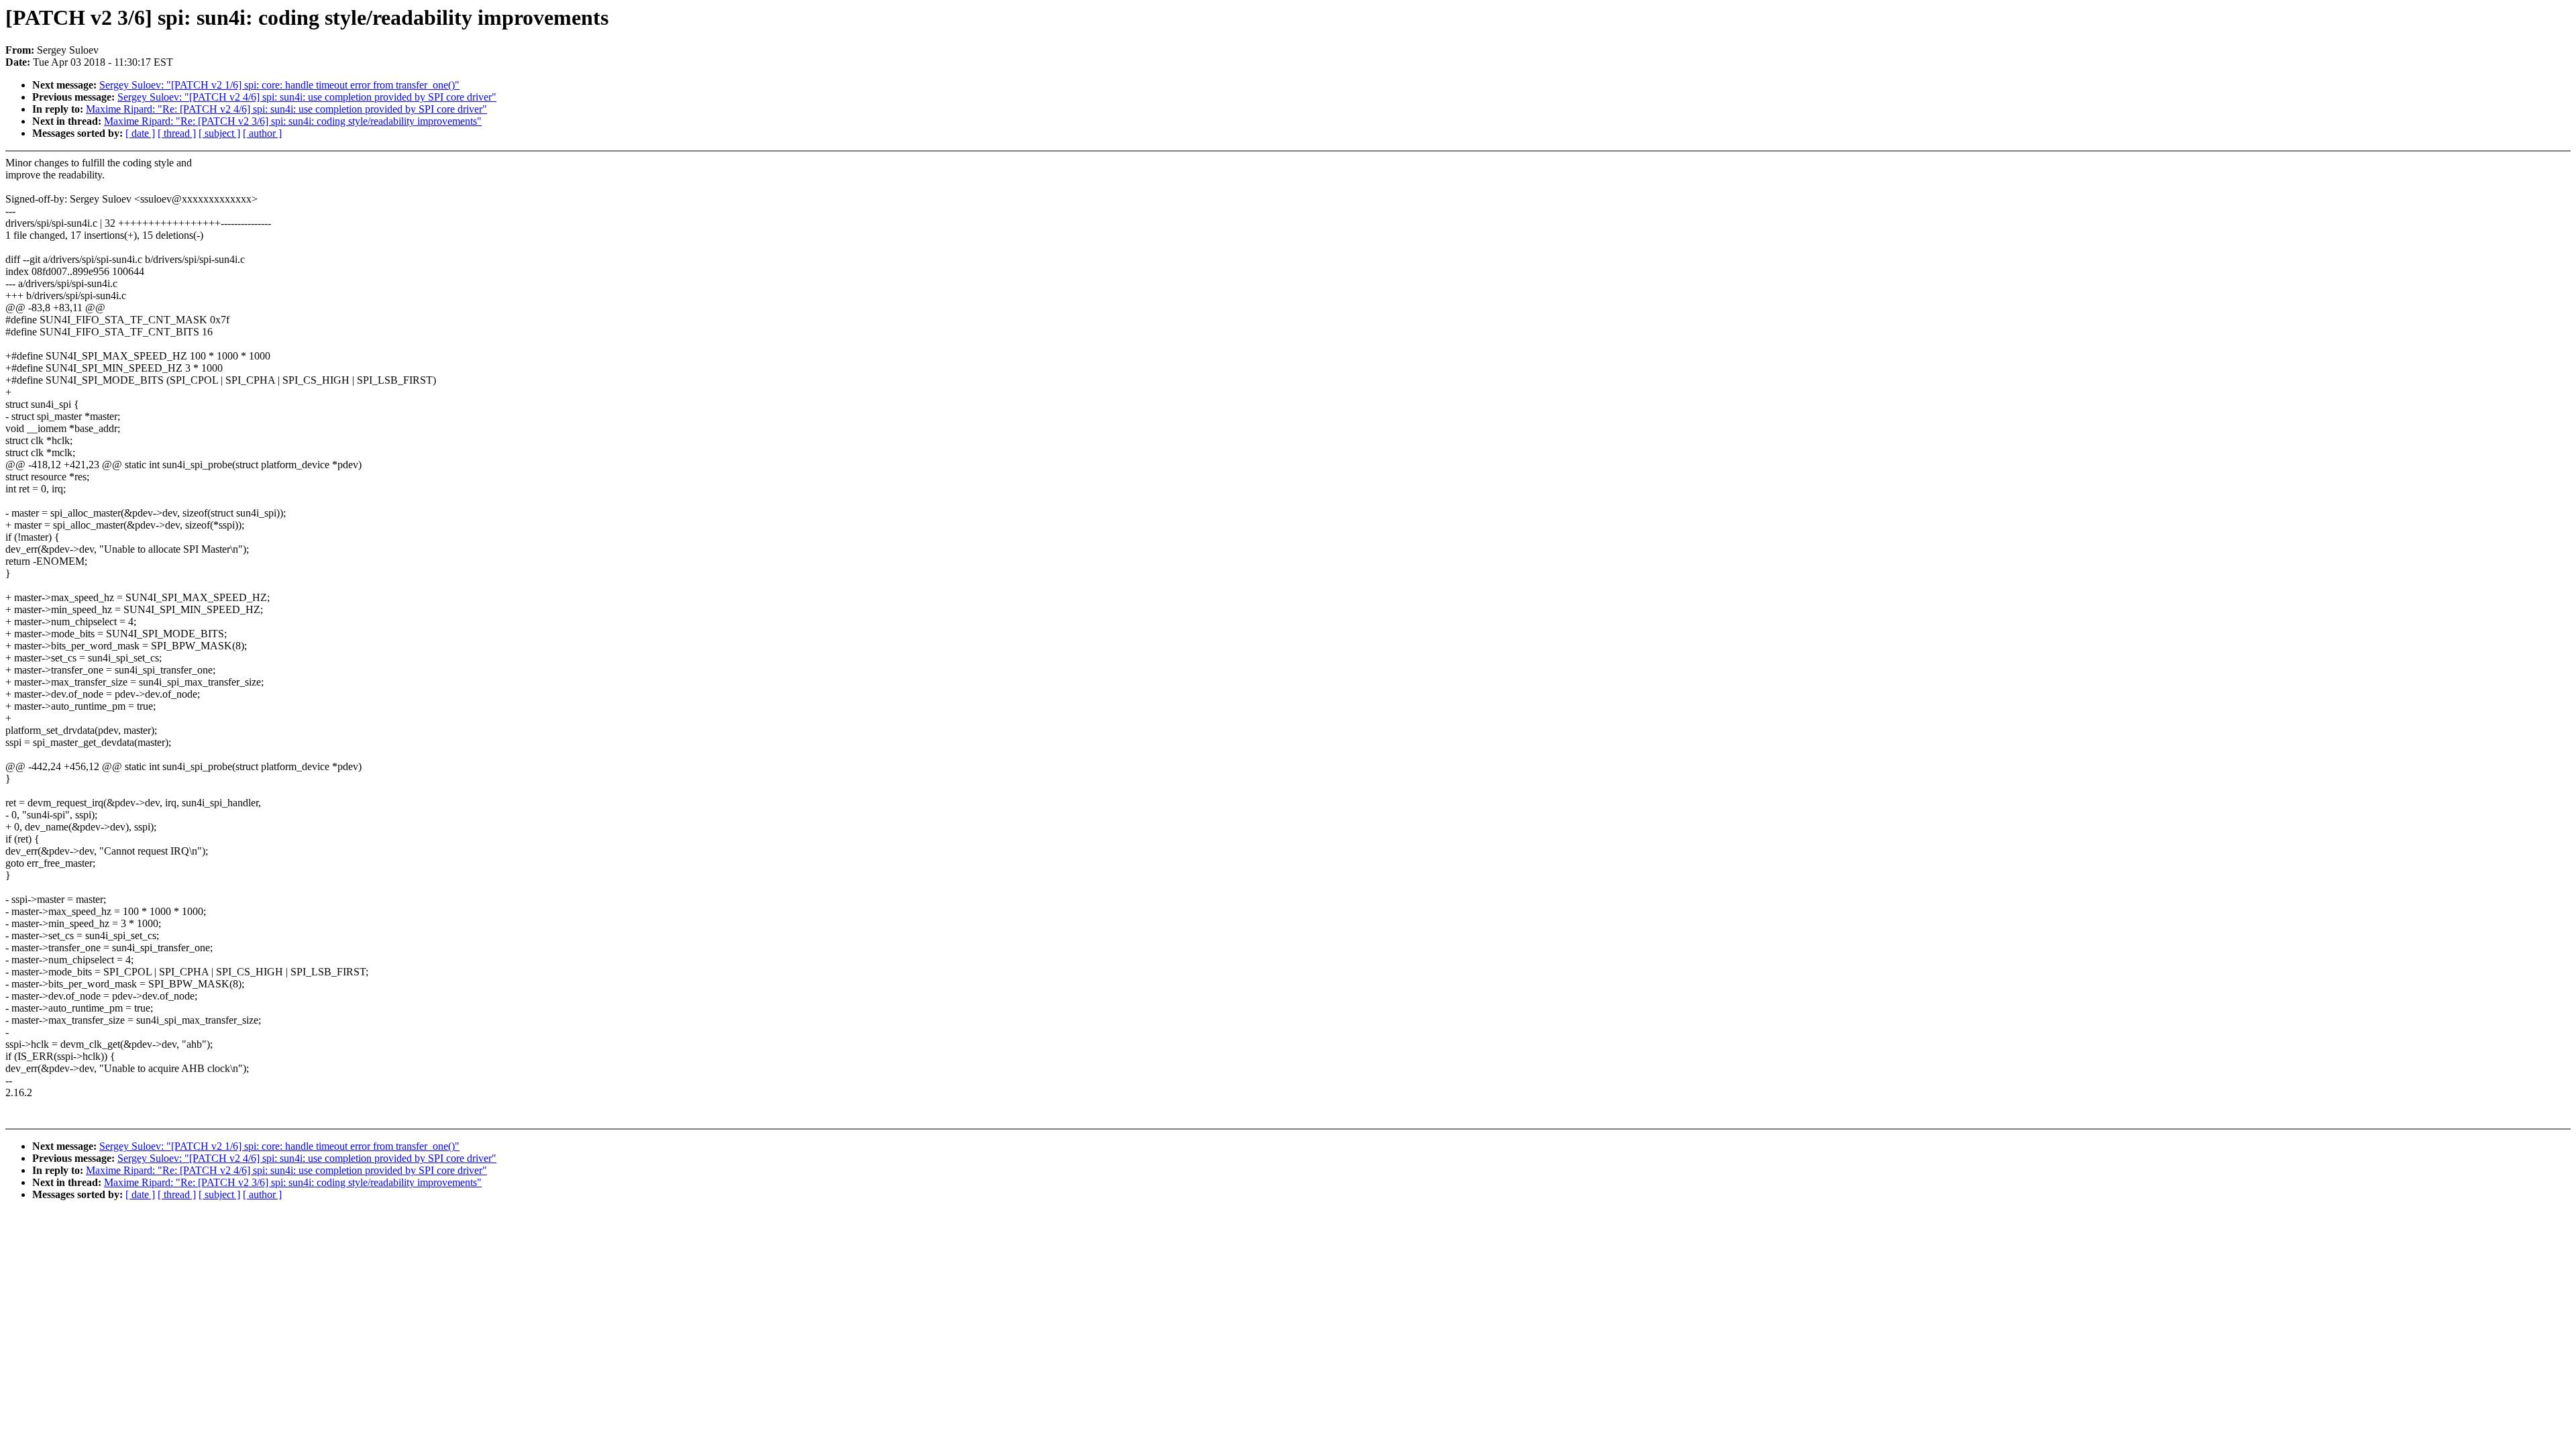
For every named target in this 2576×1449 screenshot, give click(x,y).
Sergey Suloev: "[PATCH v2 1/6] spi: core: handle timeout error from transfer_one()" (279, 85)
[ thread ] (177, 133)
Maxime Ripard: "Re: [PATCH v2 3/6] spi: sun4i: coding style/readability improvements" (293, 121)
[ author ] (262, 133)
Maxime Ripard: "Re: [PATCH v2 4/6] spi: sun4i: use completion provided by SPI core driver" (286, 109)
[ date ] (140, 133)
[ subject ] (219, 133)
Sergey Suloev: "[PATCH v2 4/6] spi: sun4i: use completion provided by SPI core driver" (307, 97)
